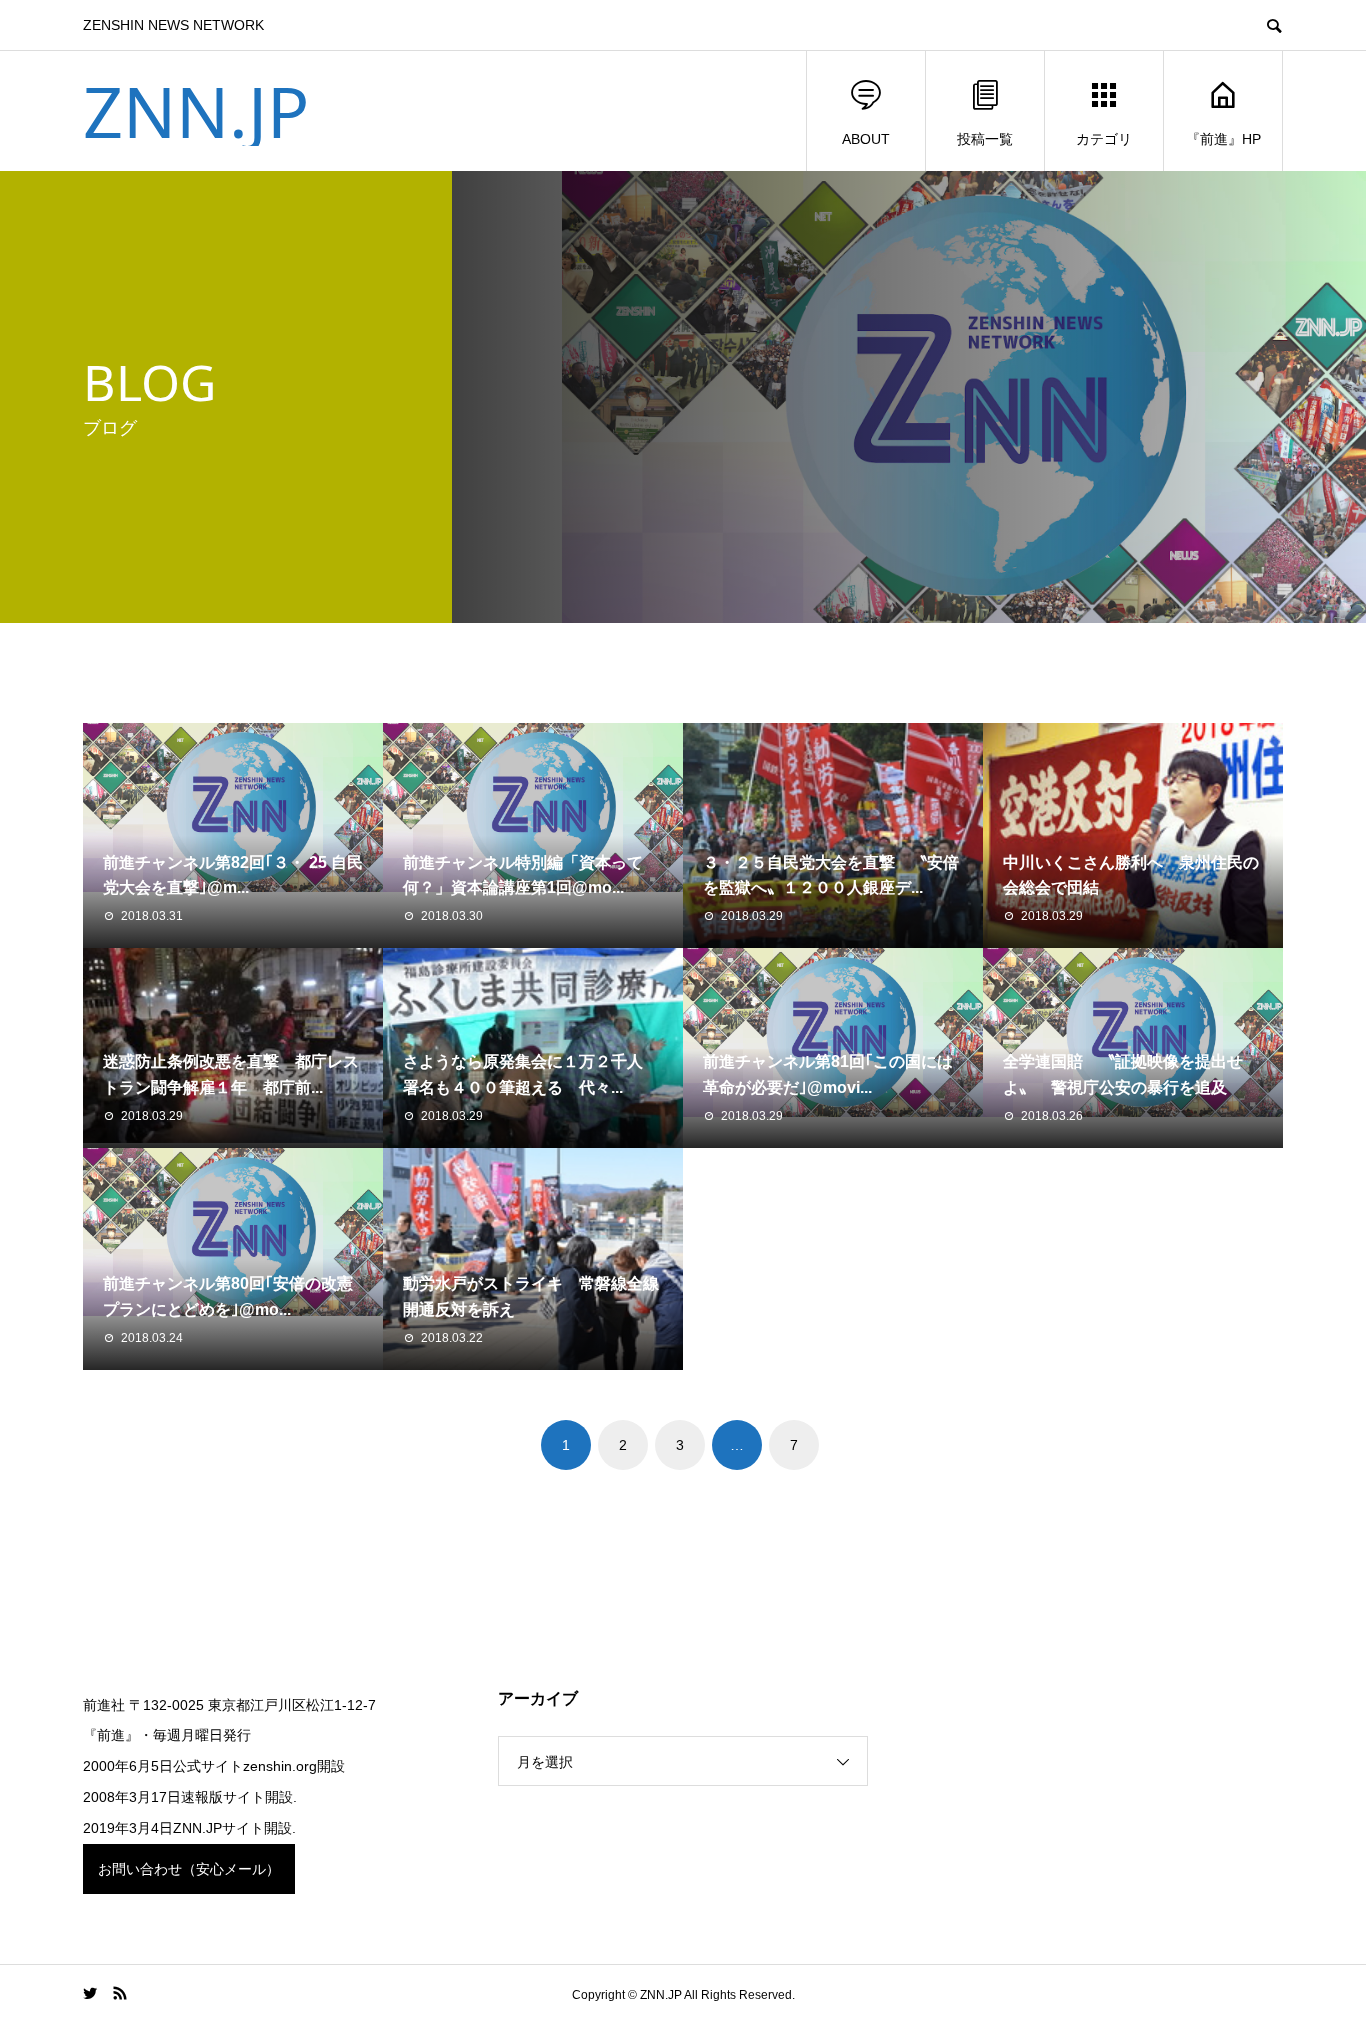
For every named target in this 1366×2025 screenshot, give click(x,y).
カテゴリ (1104, 139)
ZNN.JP (196, 111)
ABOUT (866, 139)
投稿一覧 (985, 139)
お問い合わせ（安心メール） (189, 1869)
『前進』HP (1223, 139)
